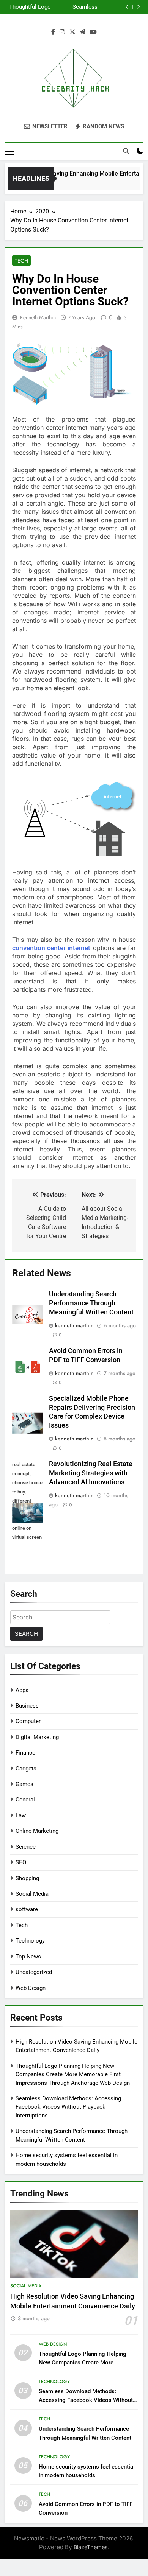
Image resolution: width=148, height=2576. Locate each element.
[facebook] (53, 32)
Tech (21, 261)
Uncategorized (34, 1972)
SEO (21, 1862)
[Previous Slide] (127, 7)
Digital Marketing (37, 1737)
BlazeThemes (91, 2547)
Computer (28, 1721)
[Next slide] (138, 7)
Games (24, 1784)
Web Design (31, 1988)
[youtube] (93, 32)
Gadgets (26, 1769)
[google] (83, 32)
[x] (72, 32)
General (25, 1800)
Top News (28, 1957)
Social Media (32, 1894)
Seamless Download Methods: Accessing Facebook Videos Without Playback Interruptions (75, 7)
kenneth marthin (38, 317)
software (27, 1909)
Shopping (27, 1878)
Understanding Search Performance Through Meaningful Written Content (91, 1303)
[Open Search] (126, 151)
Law (21, 1815)
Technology (30, 1941)
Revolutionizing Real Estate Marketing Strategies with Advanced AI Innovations (91, 1473)
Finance (25, 1753)
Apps (22, 1690)
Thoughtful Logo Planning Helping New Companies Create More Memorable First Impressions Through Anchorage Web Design (30, 7)
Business (27, 1706)
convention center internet (51, 948)
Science (26, 1847)
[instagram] (62, 32)
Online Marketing (37, 1831)
